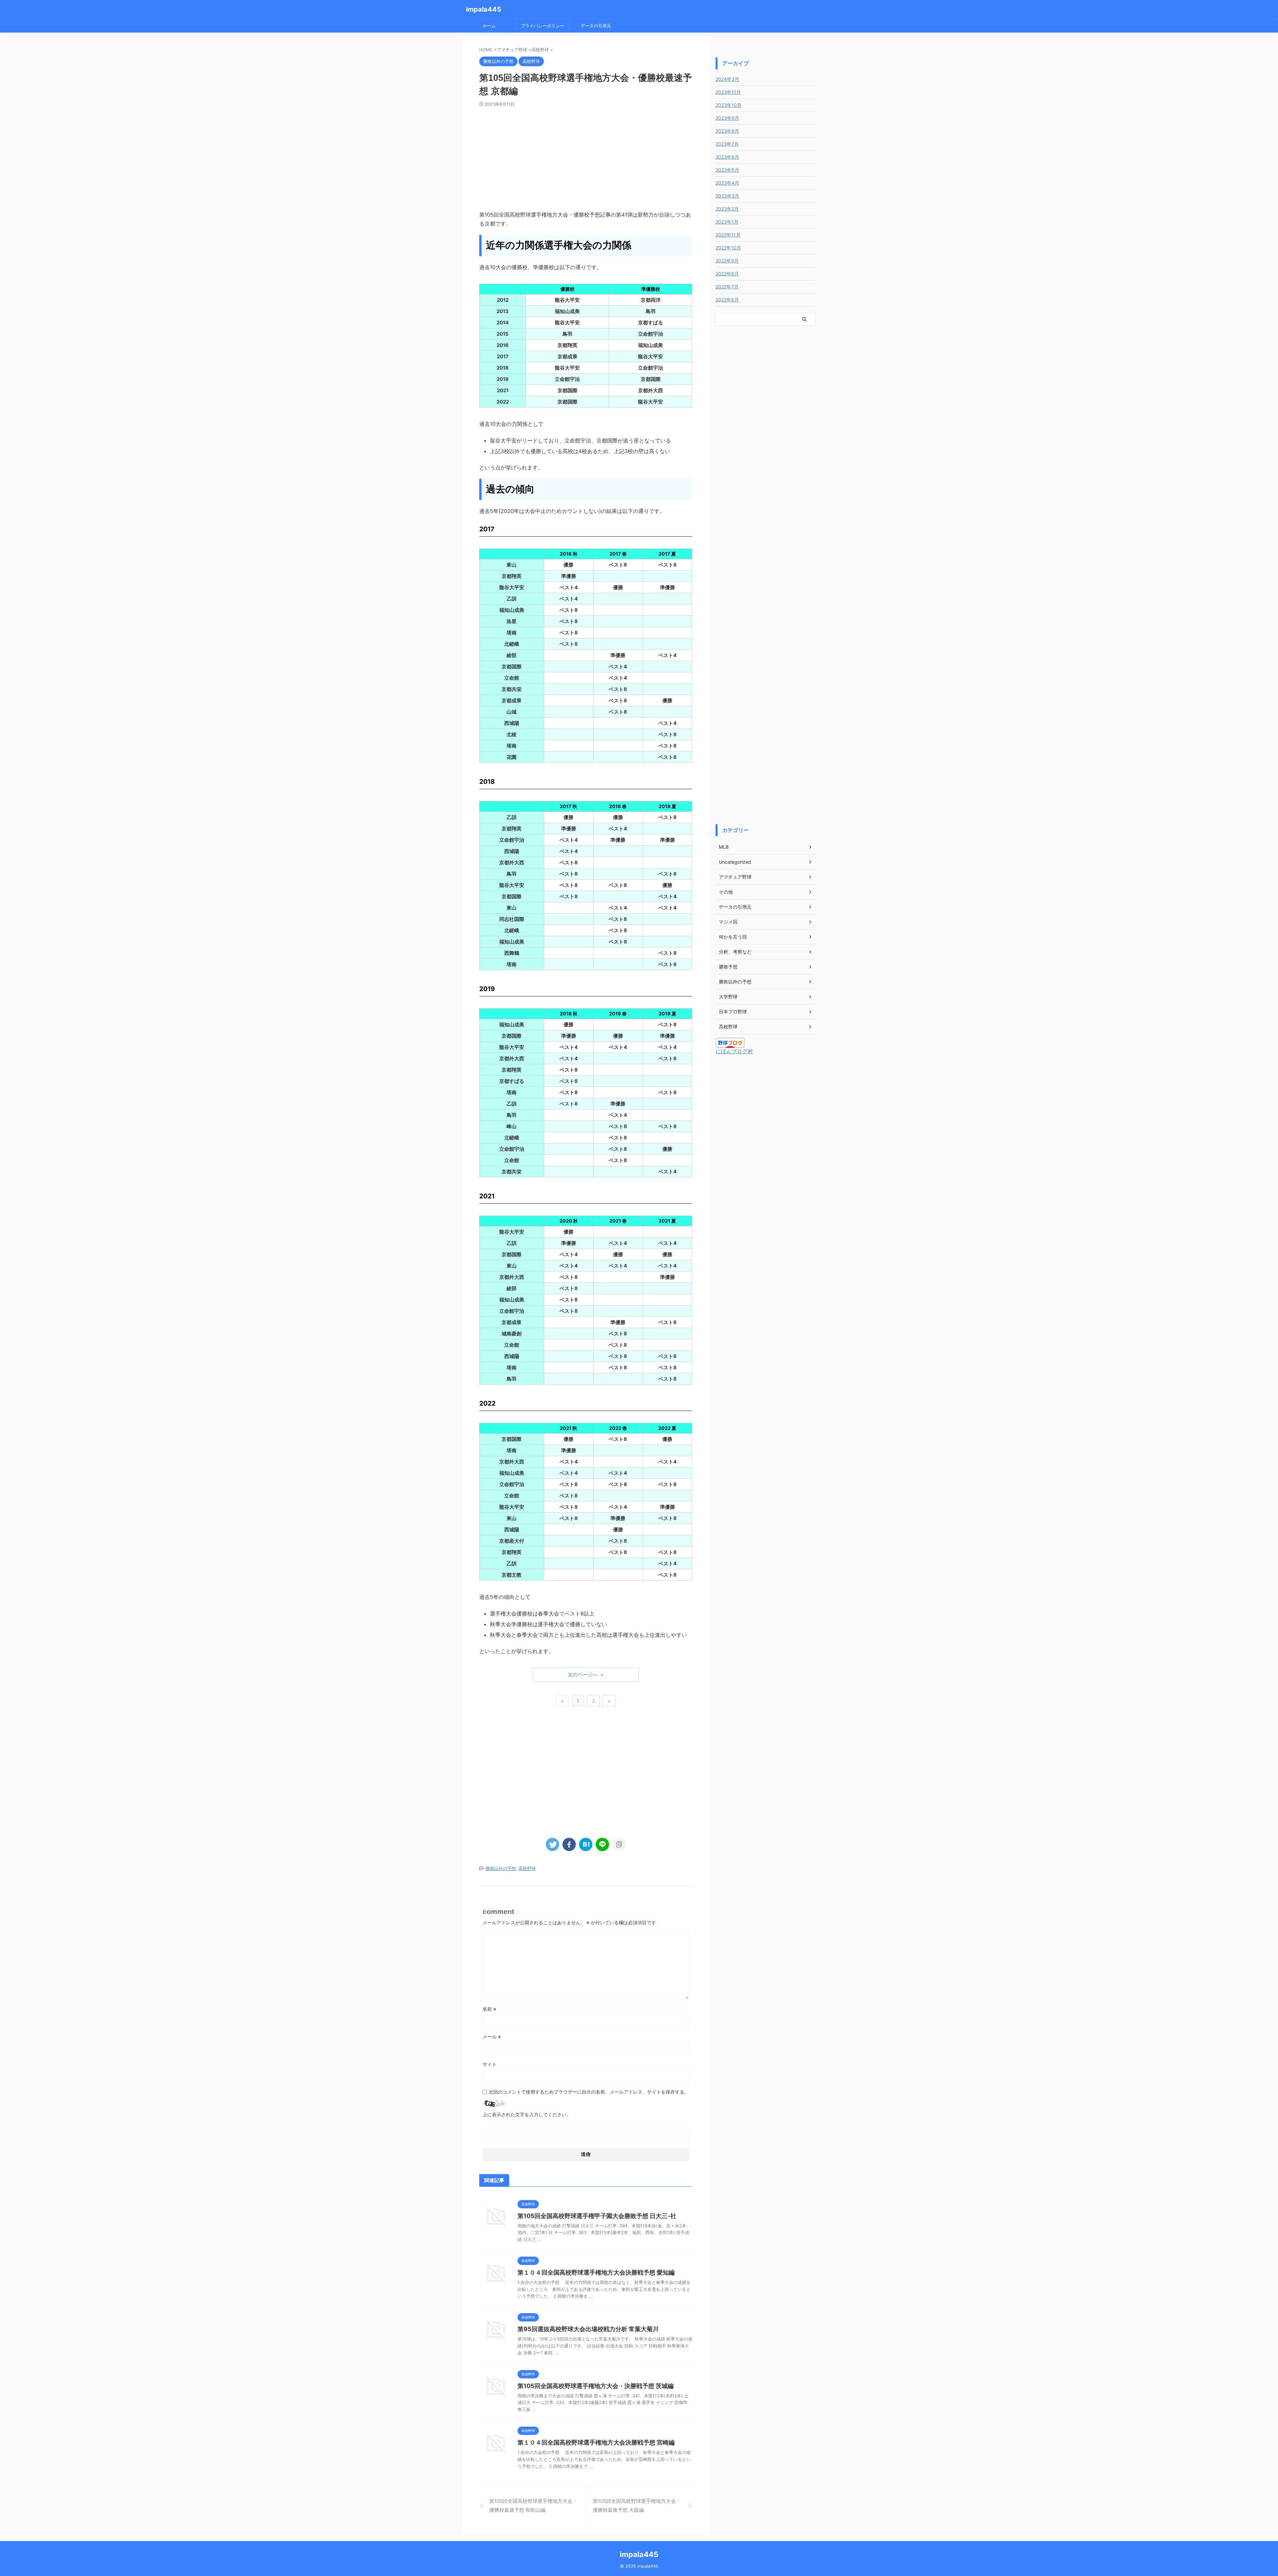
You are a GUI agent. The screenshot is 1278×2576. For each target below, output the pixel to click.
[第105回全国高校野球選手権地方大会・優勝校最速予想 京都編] (586, 1844)
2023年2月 (727, 209)
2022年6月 (727, 300)
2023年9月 (727, 118)
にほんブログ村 (734, 1051)
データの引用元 (596, 26)
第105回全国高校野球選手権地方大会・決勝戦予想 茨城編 (596, 2386)
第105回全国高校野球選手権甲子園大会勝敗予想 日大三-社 (597, 2216)
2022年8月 (727, 274)
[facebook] (569, 1844)
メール (492, 2037)
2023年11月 (728, 92)
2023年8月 (727, 131)
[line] (602, 1844)
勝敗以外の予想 (501, 1868)
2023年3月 (727, 196)
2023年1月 (727, 222)
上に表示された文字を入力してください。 (527, 2114)
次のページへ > (586, 1675)
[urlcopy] (619, 1844)
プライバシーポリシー (542, 26)
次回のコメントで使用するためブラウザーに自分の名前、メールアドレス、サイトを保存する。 (589, 2092)
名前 (489, 2009)
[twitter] (552, 1844)
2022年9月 (727, 261)
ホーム (489, 26)
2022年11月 (728, 235)
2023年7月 (727, 144)
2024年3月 (727, 79)
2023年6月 (727, 157)
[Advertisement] (586, 157)
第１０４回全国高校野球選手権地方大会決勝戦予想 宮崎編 (596, 2442)
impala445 (484, 9)
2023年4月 (727, 183)
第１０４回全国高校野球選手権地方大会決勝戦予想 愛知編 (596, 2272)
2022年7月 (727, 287)
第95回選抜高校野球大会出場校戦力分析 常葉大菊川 (588, 2329)
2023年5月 (727, 170)
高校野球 (527, 1868)
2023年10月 (729, 105)
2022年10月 (728, 248)
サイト (490, 2064)
